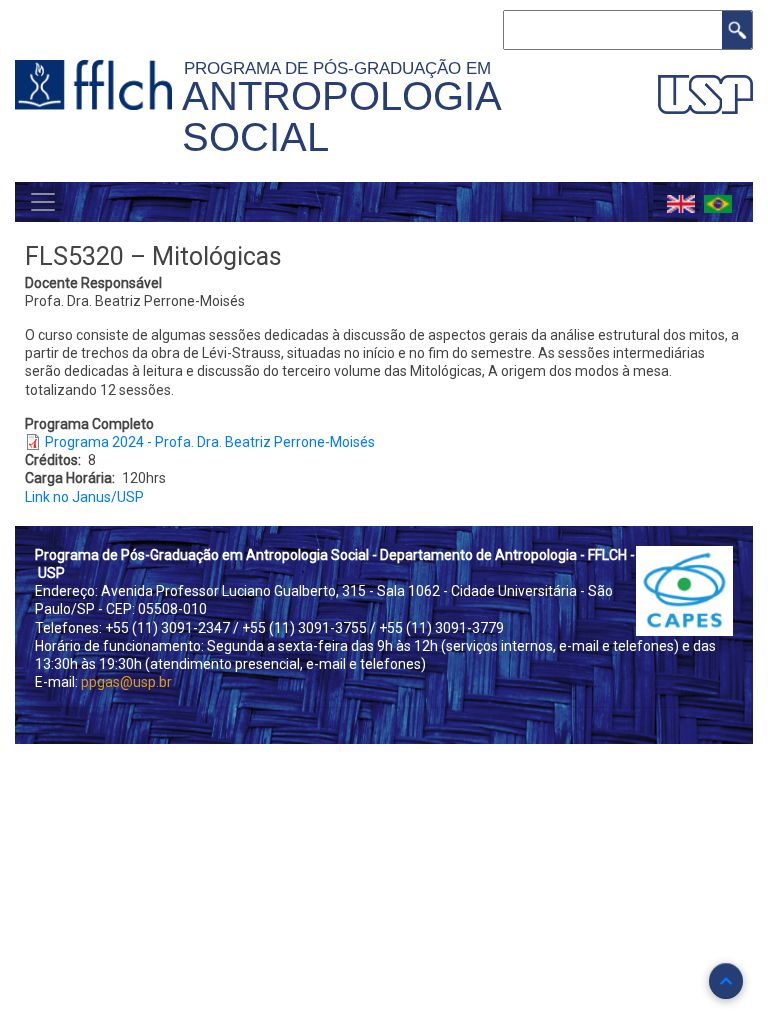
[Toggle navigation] (43, 202)
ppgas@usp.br (126, 682)
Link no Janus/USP (84, 497)
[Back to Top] (726, 981)
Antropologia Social (341, 116)
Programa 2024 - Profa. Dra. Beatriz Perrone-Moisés (210, 442)
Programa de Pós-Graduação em (342, 68)
